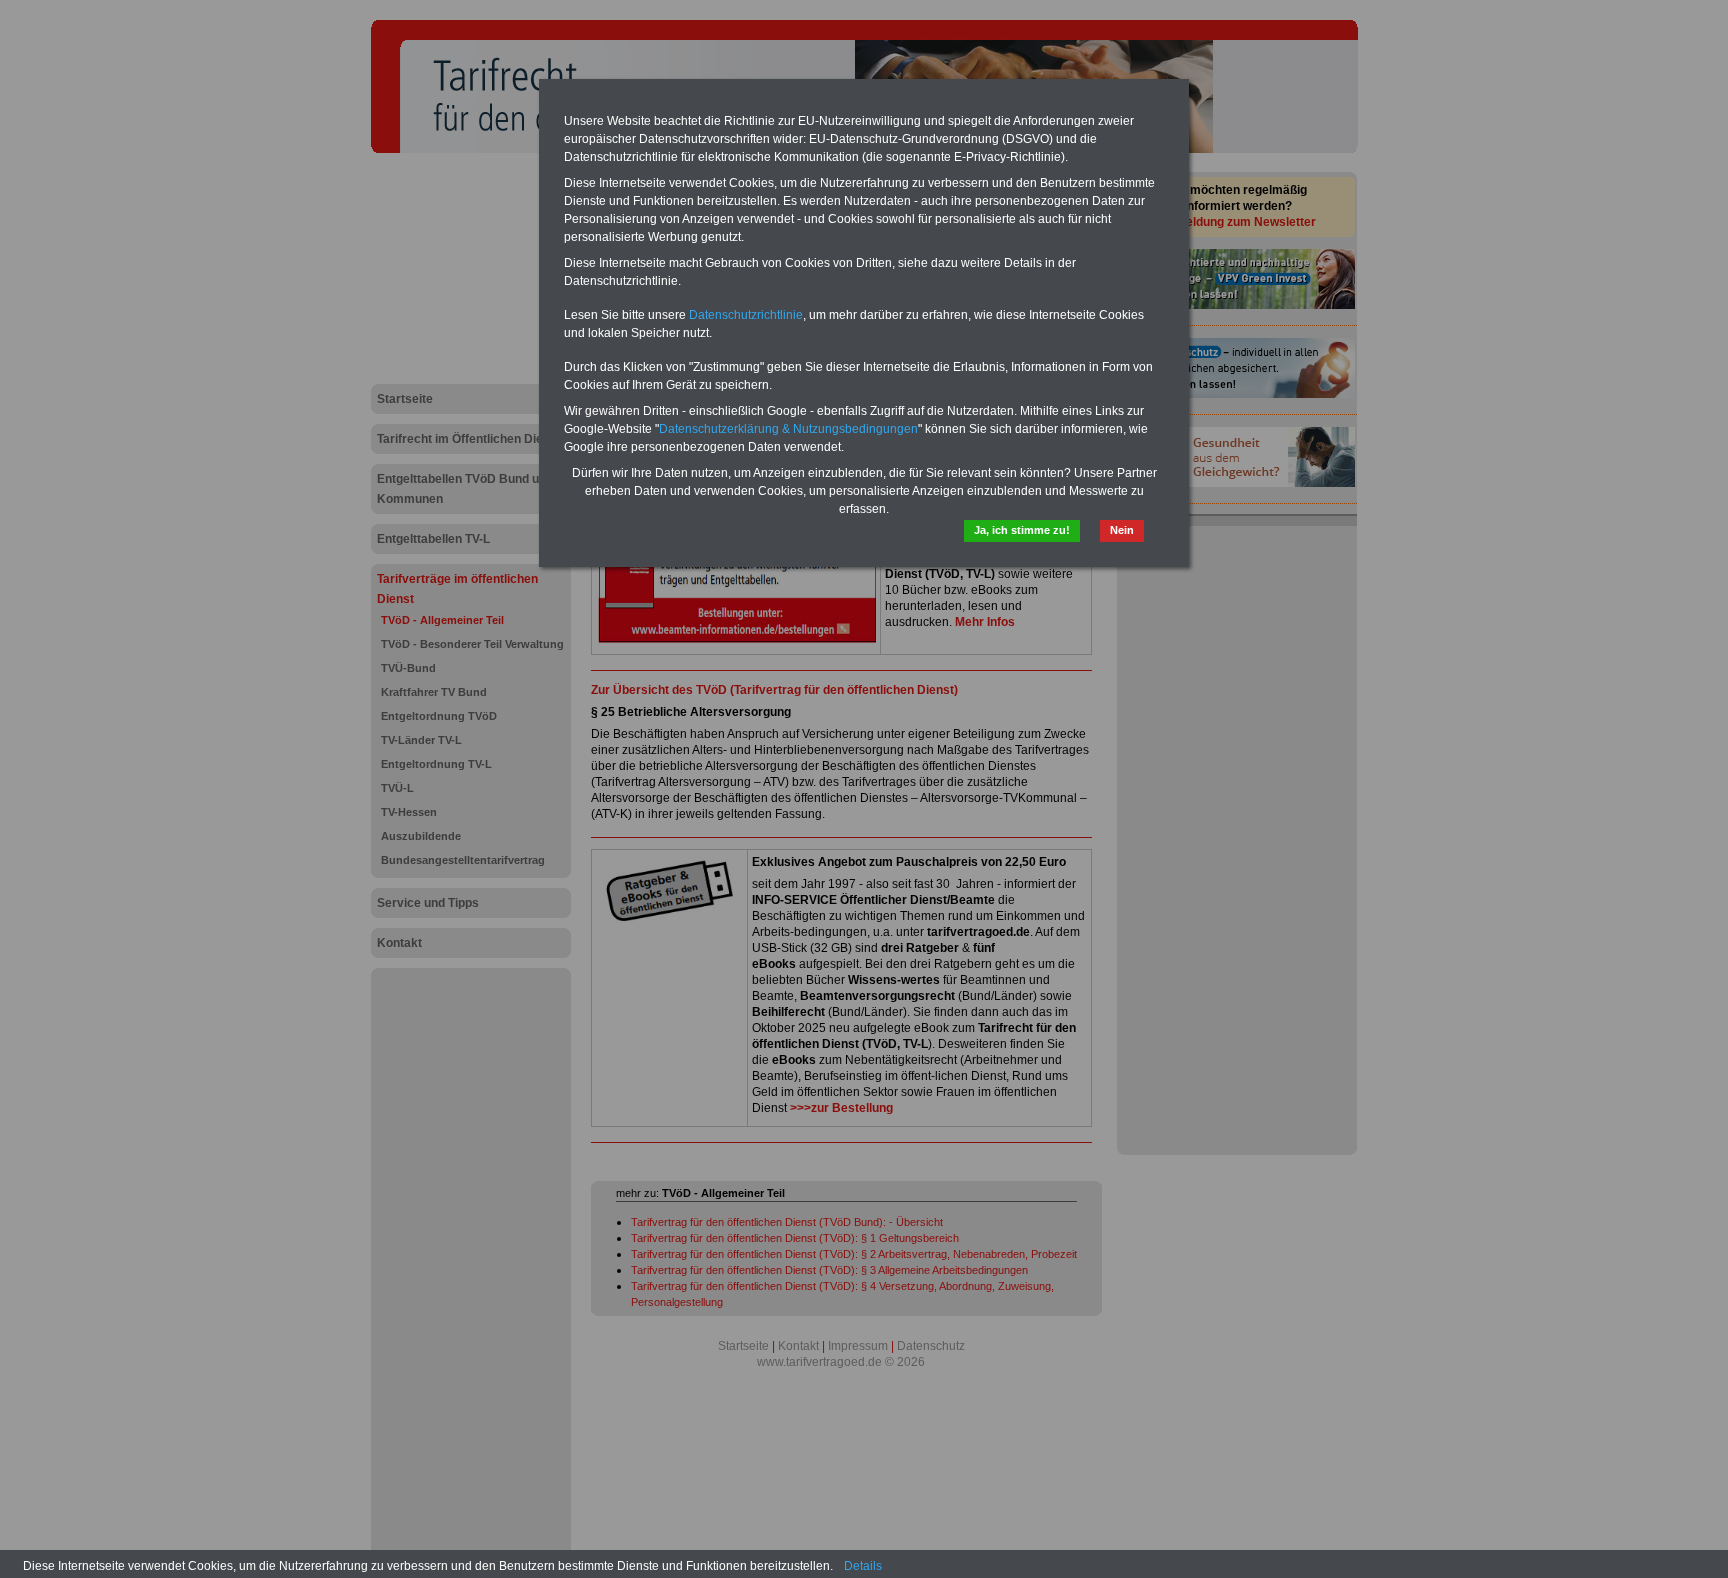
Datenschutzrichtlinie (746, 315)
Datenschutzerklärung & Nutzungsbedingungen (788, 429)
